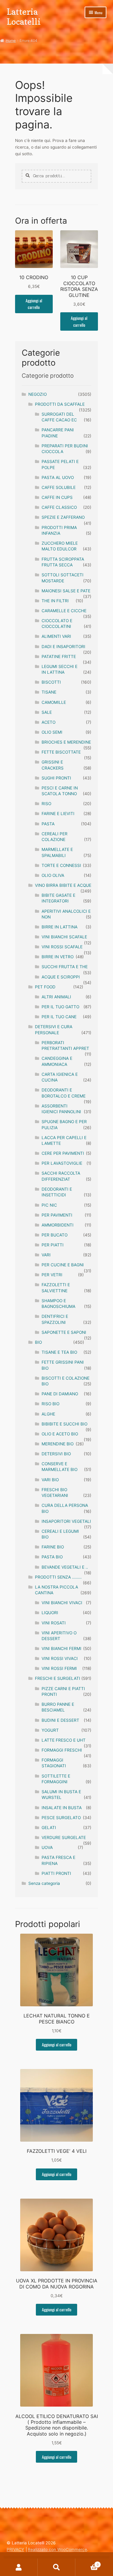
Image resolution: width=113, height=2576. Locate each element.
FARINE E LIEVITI (58, 814)
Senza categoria (44, 1883)
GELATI (49, 1828)
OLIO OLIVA (53, 875)
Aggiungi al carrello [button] (34, 304)
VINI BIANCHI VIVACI (62, 1603)
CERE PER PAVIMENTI (63, 1153)
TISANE (49, 692)
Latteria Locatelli (24, 17)
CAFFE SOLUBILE (59, 487)
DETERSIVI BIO (56, 1454)
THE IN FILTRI (55, 601)
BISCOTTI (51, 682)
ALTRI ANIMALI (56, 997)
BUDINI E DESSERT (60, 1720)
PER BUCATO (55, 1235)
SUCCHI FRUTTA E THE (65, 967)
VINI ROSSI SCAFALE (62, 947)
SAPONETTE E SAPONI (64, 1332)
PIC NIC (49, 1205)
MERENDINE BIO (58, 1444)
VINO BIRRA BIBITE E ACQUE (63, 885)
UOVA (47, 1847)
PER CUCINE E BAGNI (63, 1265)
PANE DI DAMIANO (60, 1394)
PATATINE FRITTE (59, 657)
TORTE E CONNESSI (61, 865)
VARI (46, 1255)
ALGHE (48, 1414)
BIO (38, 1342)
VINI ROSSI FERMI (59, 1668)
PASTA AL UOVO (58, 477)
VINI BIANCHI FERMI (61, 1649)
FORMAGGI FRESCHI (62, 1750)
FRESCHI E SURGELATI (58, 1678)
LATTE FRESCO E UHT (64, 1740)
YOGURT (50, 1730)
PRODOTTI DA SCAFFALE (60, 404)
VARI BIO (50, 1480)
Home (11, 41)
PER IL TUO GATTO (60, 1007)
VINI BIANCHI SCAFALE (64, 937)
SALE (47, 712)
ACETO (49, 722)
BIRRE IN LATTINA (60, 927)
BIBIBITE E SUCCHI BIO (64, 1424)
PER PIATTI (53, 1245)
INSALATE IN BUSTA (62, 1808)
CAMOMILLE (54, 702)
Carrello (87, 2563)
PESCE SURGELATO (61, 1818)
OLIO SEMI (52, 732)
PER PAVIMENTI (57, 1215)
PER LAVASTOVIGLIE (62, 1163)
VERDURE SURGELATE (64, 1838)
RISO (46, 804)
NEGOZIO (38, 394)
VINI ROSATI (54, 1623)
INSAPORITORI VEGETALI (66, 1521)
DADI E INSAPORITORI (63, 647)
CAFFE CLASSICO (59, 507)
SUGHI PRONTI (56, 778)
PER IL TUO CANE (59, 1017)
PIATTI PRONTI (56, 1873)
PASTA (48, 824)
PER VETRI (52, 1275)
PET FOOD (45, 987)
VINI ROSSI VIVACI (60, 1658)
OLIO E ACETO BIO (60, 1434)
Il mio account (19, 2567)
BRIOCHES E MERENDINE (66, 742)
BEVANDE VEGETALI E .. (65, 1567)
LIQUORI (50, 1613)
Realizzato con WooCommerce (57, 2549)
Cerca (56, 2567)
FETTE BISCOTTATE (61, 752)
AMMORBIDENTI (58, 1225)
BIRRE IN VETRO (58, 957)
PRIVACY (15, 2549)
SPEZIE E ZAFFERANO (63, 517)
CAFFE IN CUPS (57, 497)
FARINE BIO (53, 1547)
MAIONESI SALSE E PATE (66, 591)
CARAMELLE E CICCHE (64, 611)
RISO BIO (50, 1404)
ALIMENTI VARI (56, 636)
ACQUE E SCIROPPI (61, 977)
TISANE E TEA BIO (59, 1352)
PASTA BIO (52, 1557)
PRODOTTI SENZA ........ (58, 1577)
